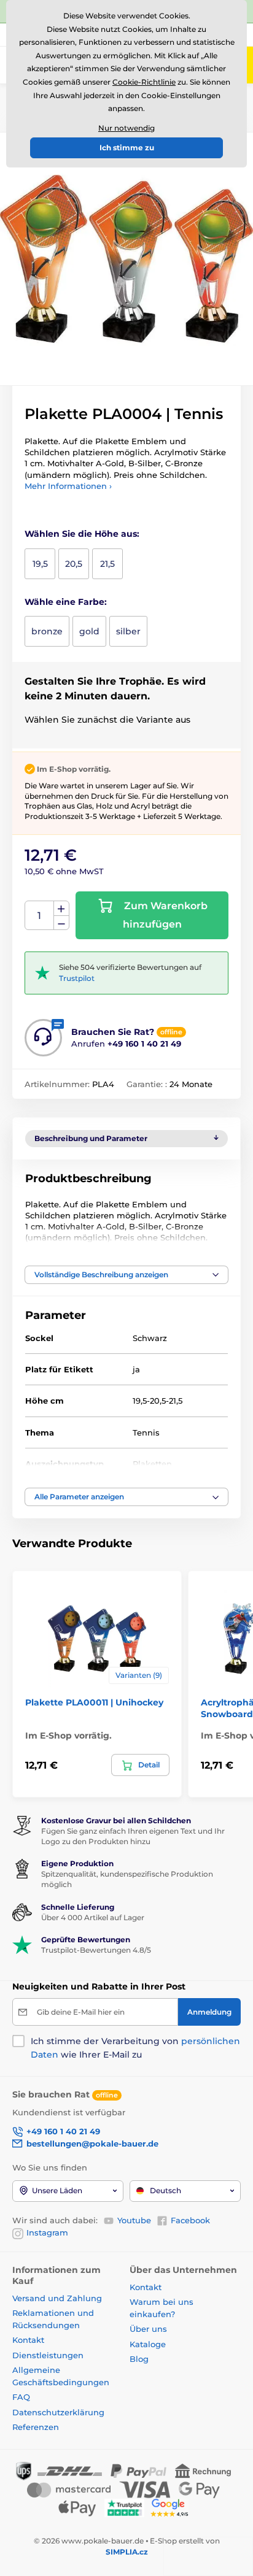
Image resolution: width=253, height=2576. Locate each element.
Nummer (40, 916)
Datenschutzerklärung (58, 2412)
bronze (47, 631)
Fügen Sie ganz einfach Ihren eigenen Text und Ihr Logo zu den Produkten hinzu (133, 1836)
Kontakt (28, 2340)
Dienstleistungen (48, 2355)
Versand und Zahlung (57, 2298)
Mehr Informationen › (68, 486)
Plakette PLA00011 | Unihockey (94, 1702)
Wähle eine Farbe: (66, 602)
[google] (173, 2507)
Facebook (190, 2220)
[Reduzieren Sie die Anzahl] (61, 923)
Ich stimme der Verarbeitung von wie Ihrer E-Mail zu (135, 2048)
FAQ (21, 2397)
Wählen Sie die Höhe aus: (82, 534)
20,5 (74, 564)
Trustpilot (77, 978)
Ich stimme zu (127, 148)
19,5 (40, 564)
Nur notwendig (126, 128)
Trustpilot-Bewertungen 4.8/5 (96, 1950)
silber (128, 631)
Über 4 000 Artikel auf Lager (93, 1917)
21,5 (107, 564)
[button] (126, 1275)
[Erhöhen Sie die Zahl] (61, 909)
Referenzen (36, 2427)
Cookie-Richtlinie (144, 82)
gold (89, 631)
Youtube (134, 2220)
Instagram (47, 2232)
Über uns (148, 2329)
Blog (139, 2359)
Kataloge (148, 2344)
